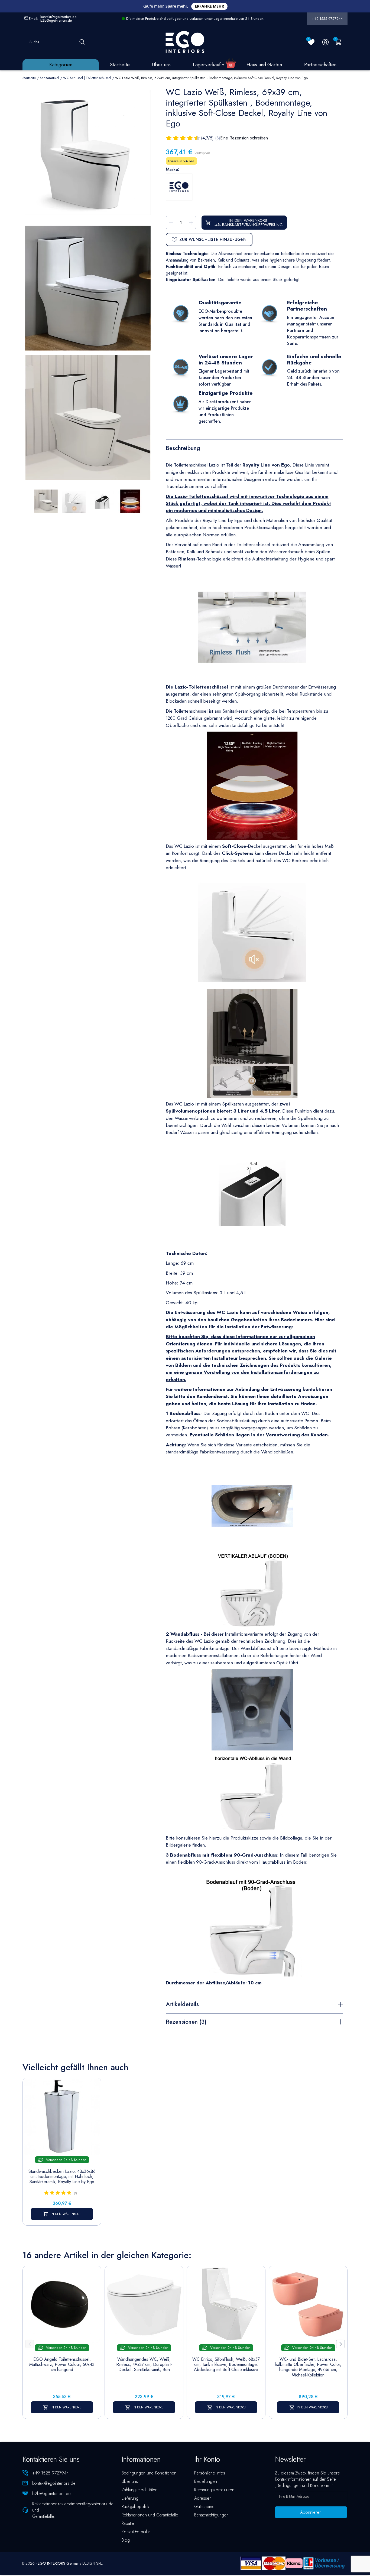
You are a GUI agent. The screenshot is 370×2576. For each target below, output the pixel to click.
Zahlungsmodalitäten (139, 2490)
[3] (173, 138)
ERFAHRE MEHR (209, 6)
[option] (88, 418)
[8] (191, 138)
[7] (187, 138)
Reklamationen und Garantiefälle (150, 2515)
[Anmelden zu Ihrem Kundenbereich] (325, 42)
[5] (180, 138)
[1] (166, 138)
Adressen (203, 2498)
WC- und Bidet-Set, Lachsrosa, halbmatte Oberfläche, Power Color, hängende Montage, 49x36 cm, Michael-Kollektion (308, 2367)
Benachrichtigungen (211, 2515)
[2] (169, 138)
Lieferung (130, 2498)
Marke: (172, 169)
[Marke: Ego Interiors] (179, 187)
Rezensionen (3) (186, 2022)
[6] (184, 138)
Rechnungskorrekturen (214, 2490)
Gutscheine (204, 2507)
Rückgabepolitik (135, 2507)
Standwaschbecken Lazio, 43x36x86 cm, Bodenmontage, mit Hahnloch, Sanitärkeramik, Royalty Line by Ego (62, 2177)
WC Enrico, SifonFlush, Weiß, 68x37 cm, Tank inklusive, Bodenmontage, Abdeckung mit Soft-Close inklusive (226, 2365)
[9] (194, 138)
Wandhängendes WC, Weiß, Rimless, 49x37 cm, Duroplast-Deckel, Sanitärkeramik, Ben (144, 2365)
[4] (176, 138)
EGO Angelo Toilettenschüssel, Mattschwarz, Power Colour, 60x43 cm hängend (62, 2365)
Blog (126, 2540)
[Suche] (82, 42)
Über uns (130, 2481)
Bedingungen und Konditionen (149, 2473)
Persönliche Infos (210, 2473)
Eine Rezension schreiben (244, 138)
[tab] (254, 447)
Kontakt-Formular (136, 2532)
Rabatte (128, 2523)
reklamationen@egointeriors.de (86, 2504)
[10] (198, 138)
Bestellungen (206, 2481)
